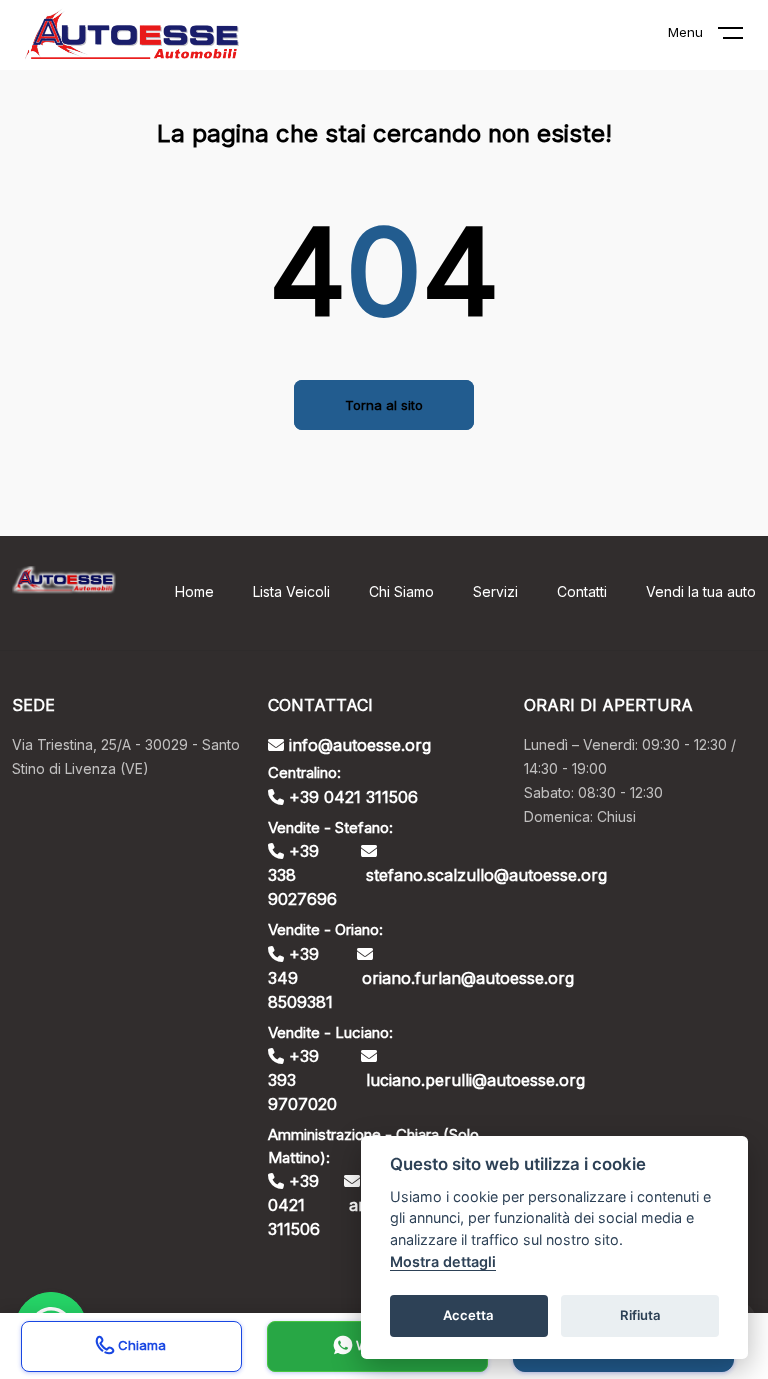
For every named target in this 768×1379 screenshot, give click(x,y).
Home (194, 591)
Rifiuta (640, 1315)
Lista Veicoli (291, 591)
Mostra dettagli (443, 1261)
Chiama (140, 1345)
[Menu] (743, 37)
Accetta (468, 1315)
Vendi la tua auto (701, 591)
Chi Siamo (401, 591)
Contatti (582, 591)
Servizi (495, 591)
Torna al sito (384, 405)
